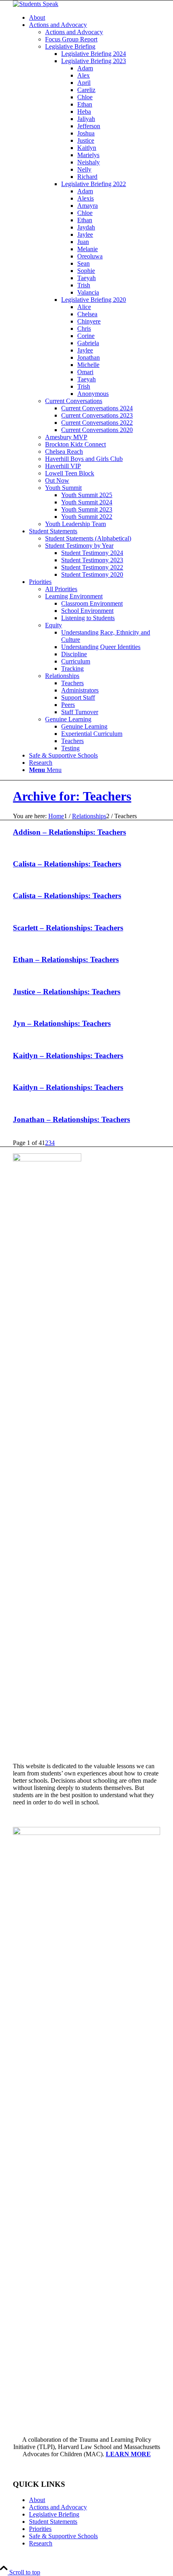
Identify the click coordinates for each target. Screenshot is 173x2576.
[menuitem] (95, 18)
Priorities (40, 2529)
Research (41, 2543)
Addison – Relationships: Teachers (69, 832)
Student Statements (53, 2522)
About (37, 2500)
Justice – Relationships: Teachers (67, 992)
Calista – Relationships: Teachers (67, 864)
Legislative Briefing (54, 2514)
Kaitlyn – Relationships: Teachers (68, 1056)
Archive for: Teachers (72, 796)
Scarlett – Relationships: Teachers (68, 928)
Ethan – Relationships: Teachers (66, 959)
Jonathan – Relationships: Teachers (71, 1119)
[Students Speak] (36, 4)
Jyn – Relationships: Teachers (62, 1023)
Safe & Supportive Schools (63, 2536)
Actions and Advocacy (58, 2507)
